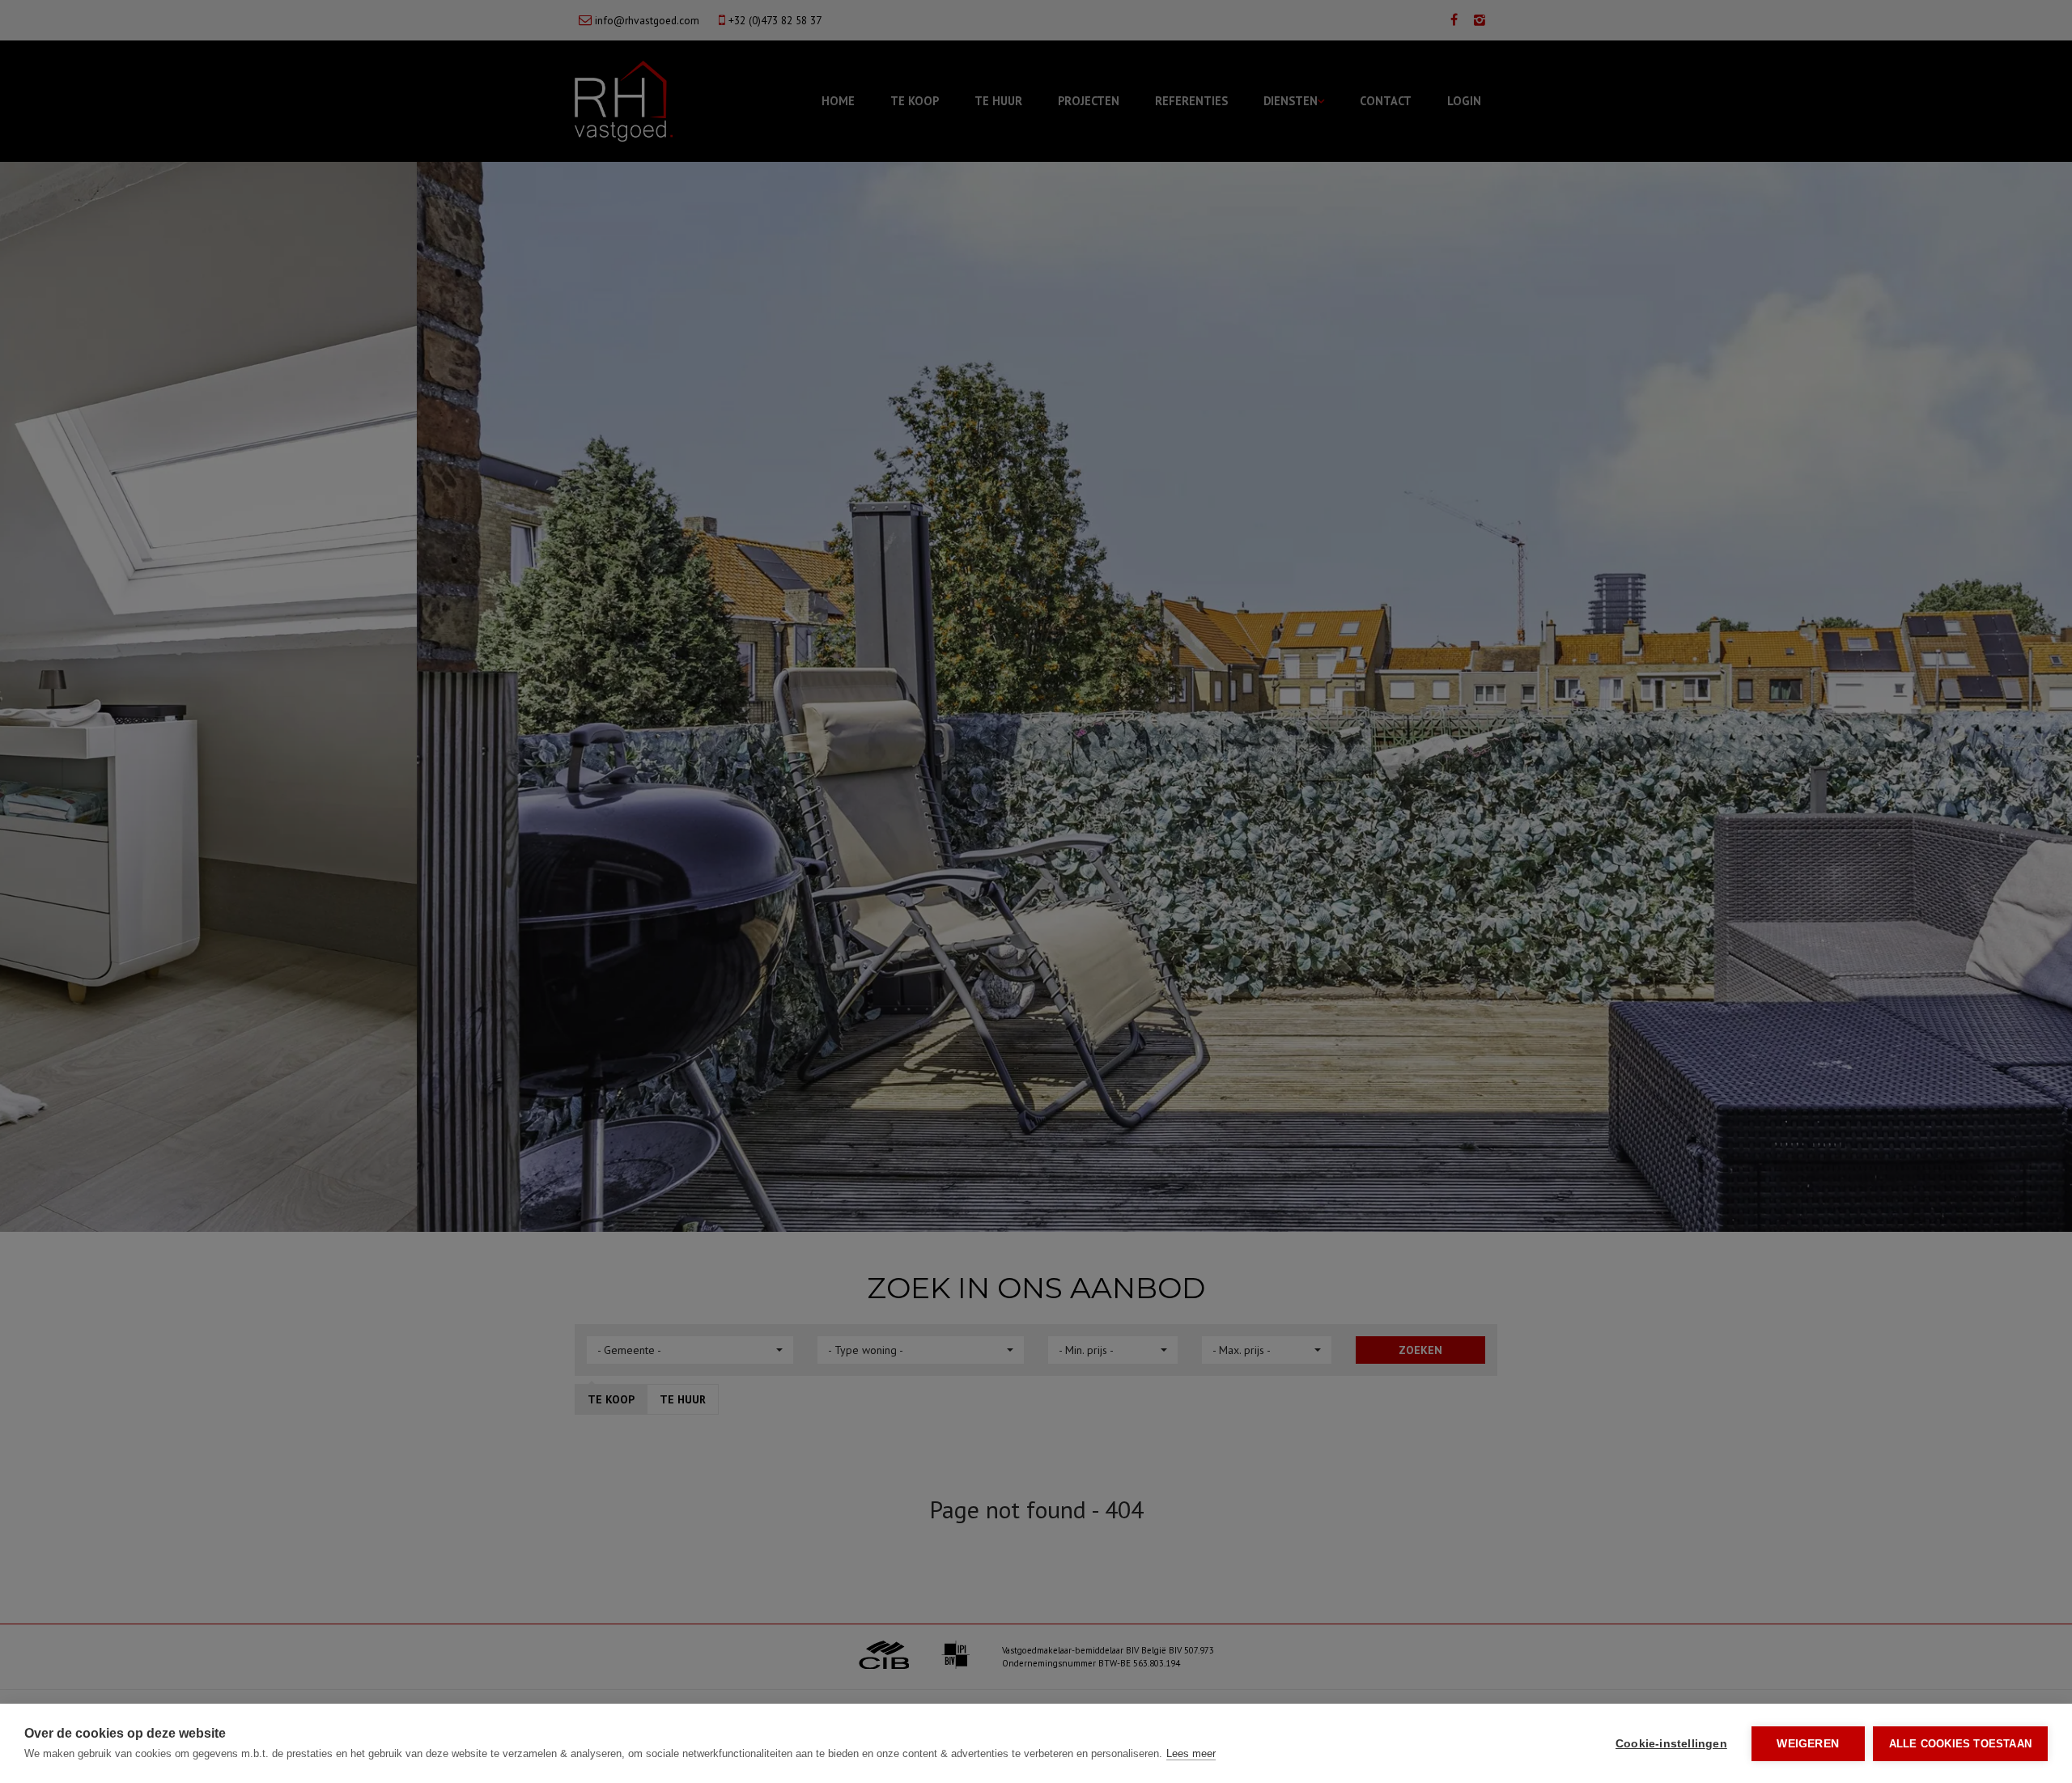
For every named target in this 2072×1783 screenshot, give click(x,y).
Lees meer (1191, 1753)
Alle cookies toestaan (1960, 1744)
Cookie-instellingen (1671, 1744)
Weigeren (1808, 1744)
